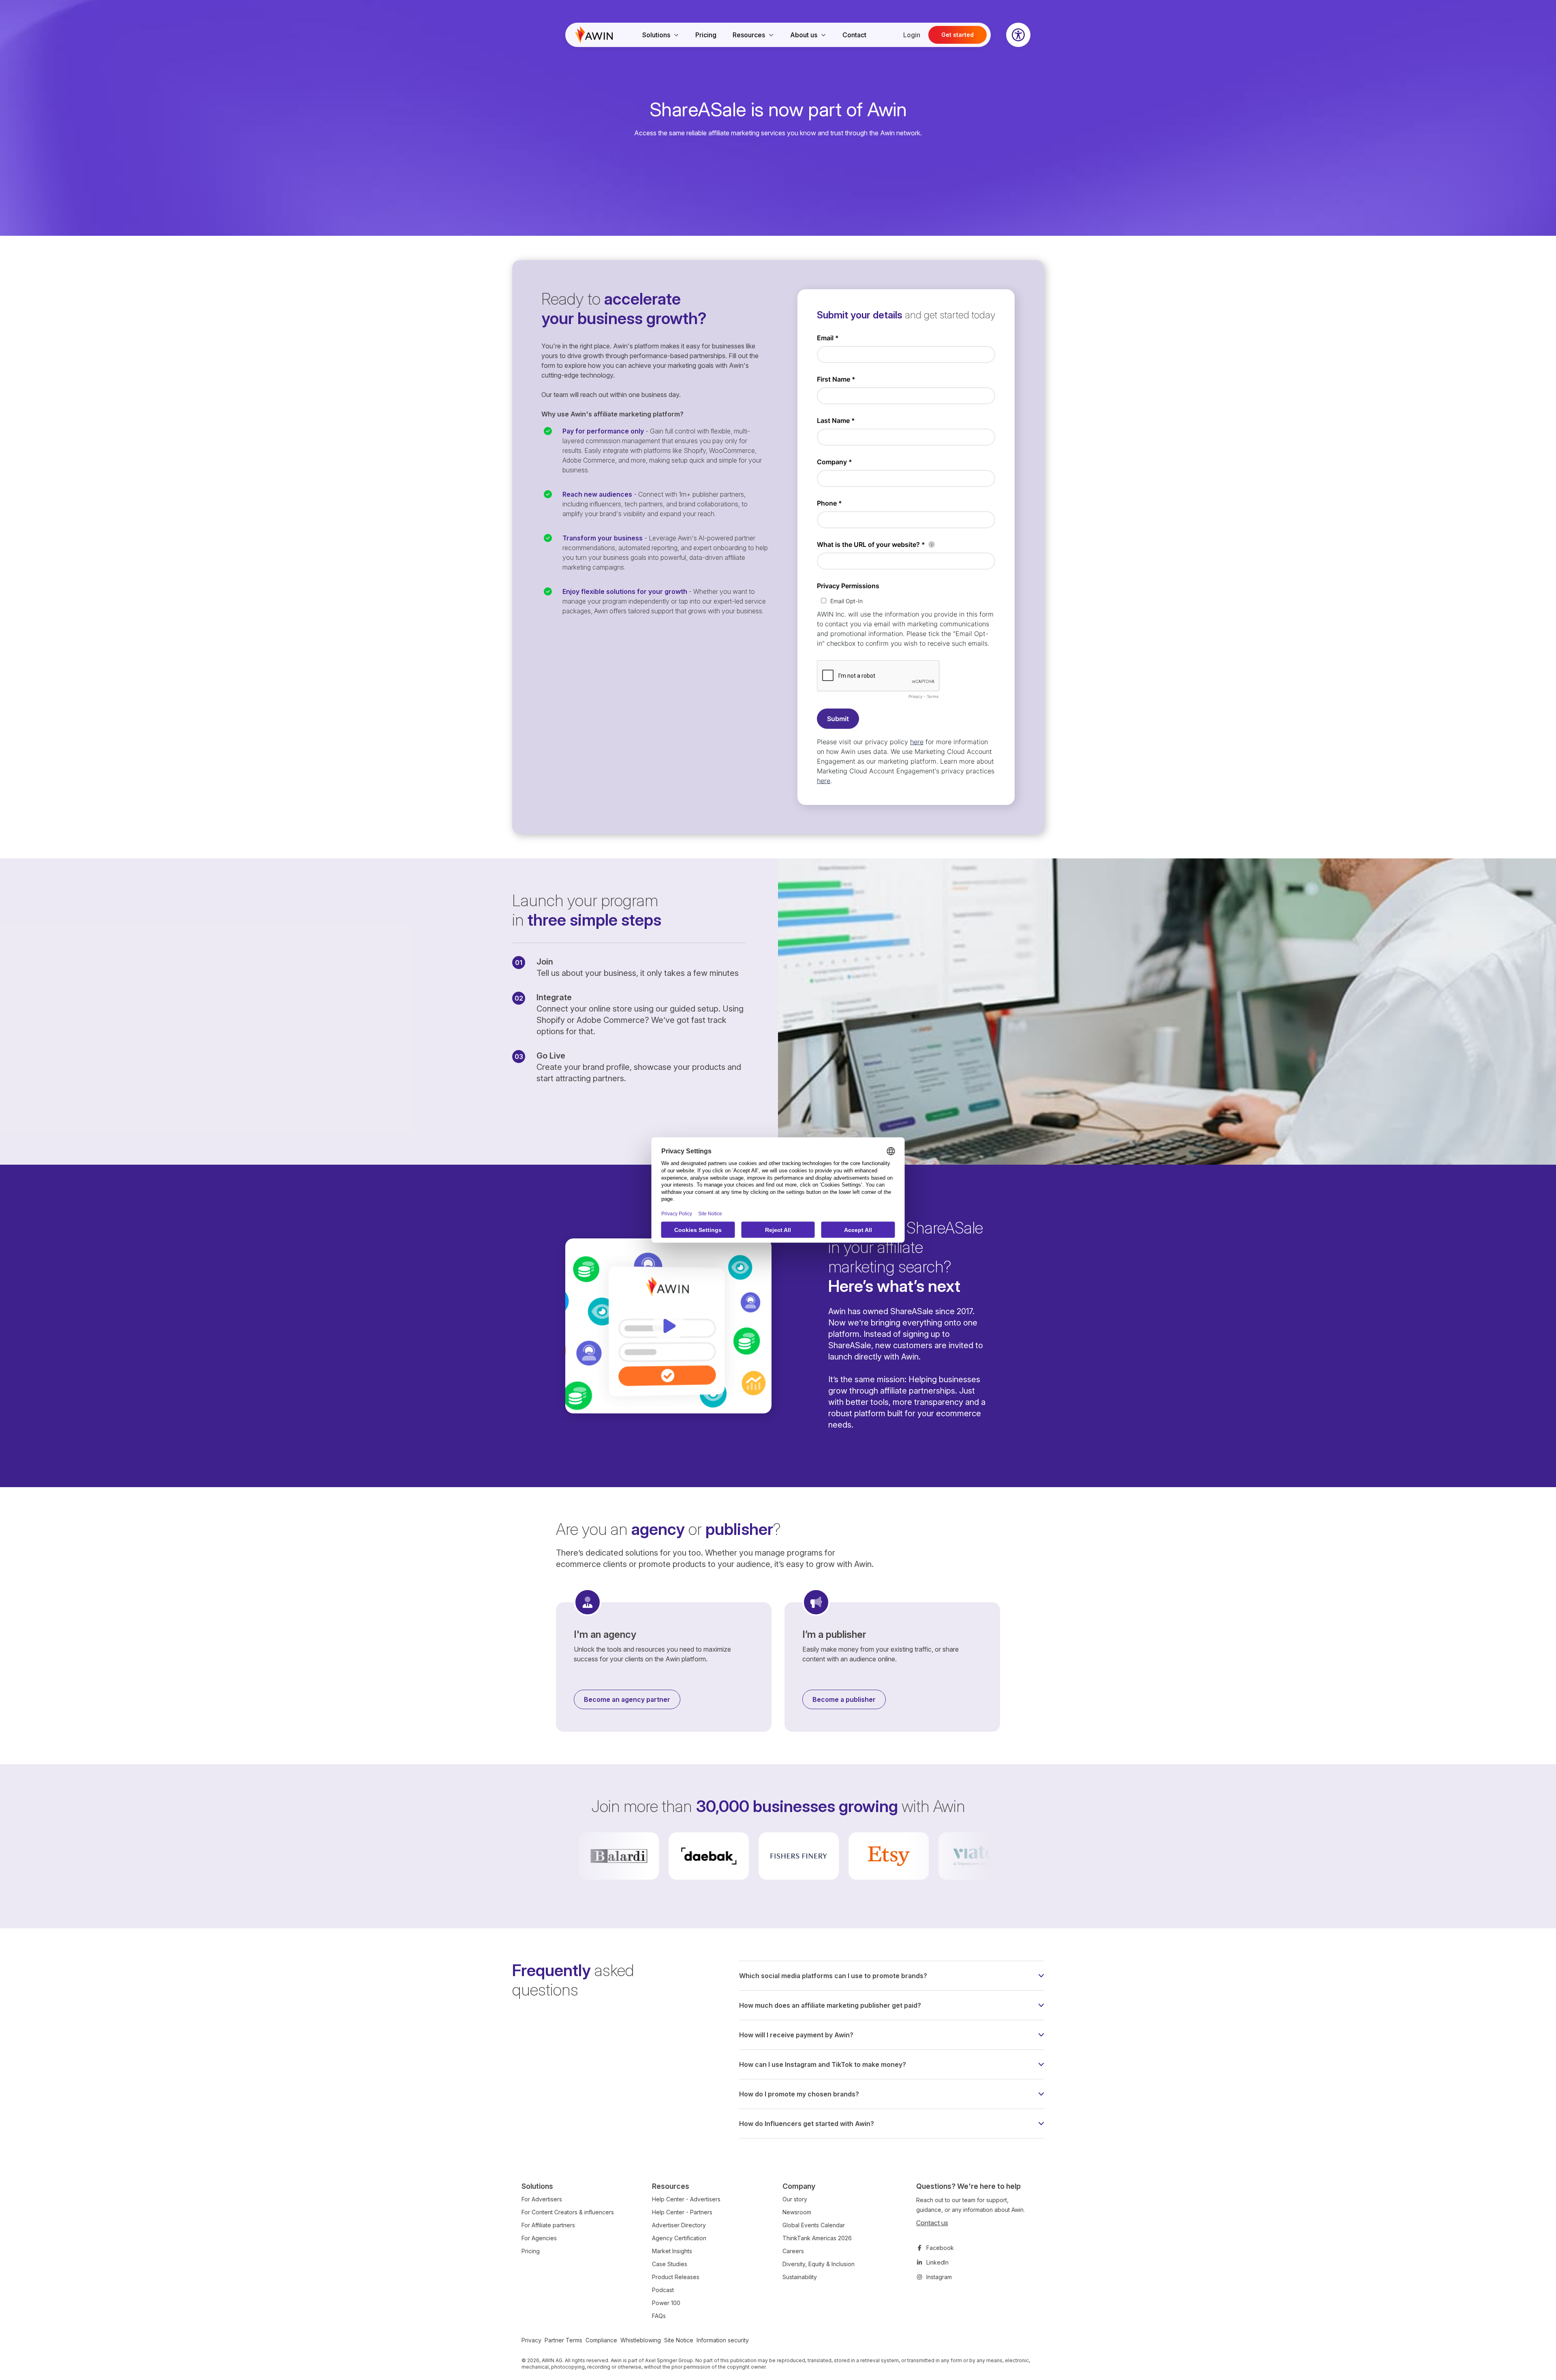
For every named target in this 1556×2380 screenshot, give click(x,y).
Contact (854, 35)
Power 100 (666, 2303)
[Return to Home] (594, 35)
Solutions (656, 35)
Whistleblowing (641, 2340)
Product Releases (676, 2277)
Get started (958, 35)
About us (804, 35)
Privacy (531, 2340)
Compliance (601, 2340)
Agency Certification (679, 2238)
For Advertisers (542, 2199)
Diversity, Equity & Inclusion (819, 2264)
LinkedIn (937, 2262)
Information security (723, 2340)
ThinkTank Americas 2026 (817, 2238)
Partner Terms (563, 2340)
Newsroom (797, 2212)
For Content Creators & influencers (568, 2212)
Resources (749, 35)
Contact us (932, 2223)
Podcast (663, 2290)
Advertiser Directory (679, 2225)
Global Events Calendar (814, 2225)
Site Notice (679, 2340)
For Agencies (539, 2238)
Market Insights (672, 2251)
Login (912, 35)
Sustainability (800, 2277)
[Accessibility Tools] (1018, 35)
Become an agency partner (627, 1699)
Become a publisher (844, 1699)
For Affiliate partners (548, 2225)
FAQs (659, 2316)
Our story (795, 2199)
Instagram (939, 2277)
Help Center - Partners (682, 2212)
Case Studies (670, 2264)
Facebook (940, 2248)
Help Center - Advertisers (686, 2199)
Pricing (706, 35)
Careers (793, 2251)
